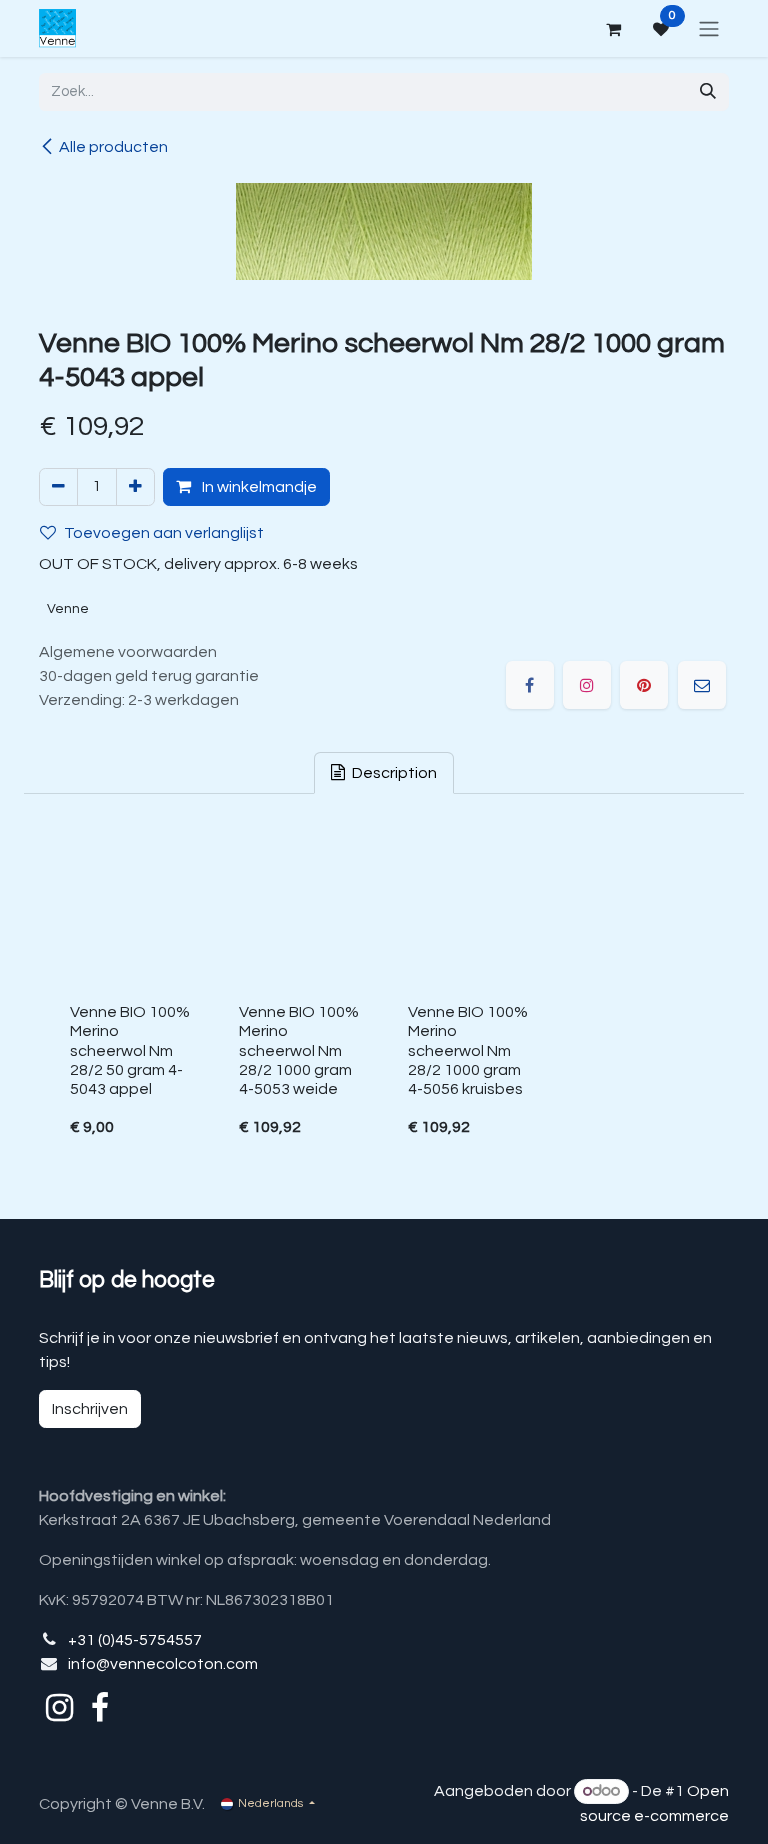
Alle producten (113, 147)
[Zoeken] (708, 92)
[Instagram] (587, 685)
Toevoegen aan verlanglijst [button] (164, 533)
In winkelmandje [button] (258, 487)
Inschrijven (90, 1409)
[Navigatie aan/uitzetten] (709, 28)
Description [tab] (393, 773)
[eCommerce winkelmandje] (613, 29)
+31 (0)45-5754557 (135, 1640)
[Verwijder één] (58, 487)
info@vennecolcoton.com (163, 1664)
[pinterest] (644, 685)
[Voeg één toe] (135, 487)
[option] (384, 994)
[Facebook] (530, 685)
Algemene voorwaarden (128, 652)
